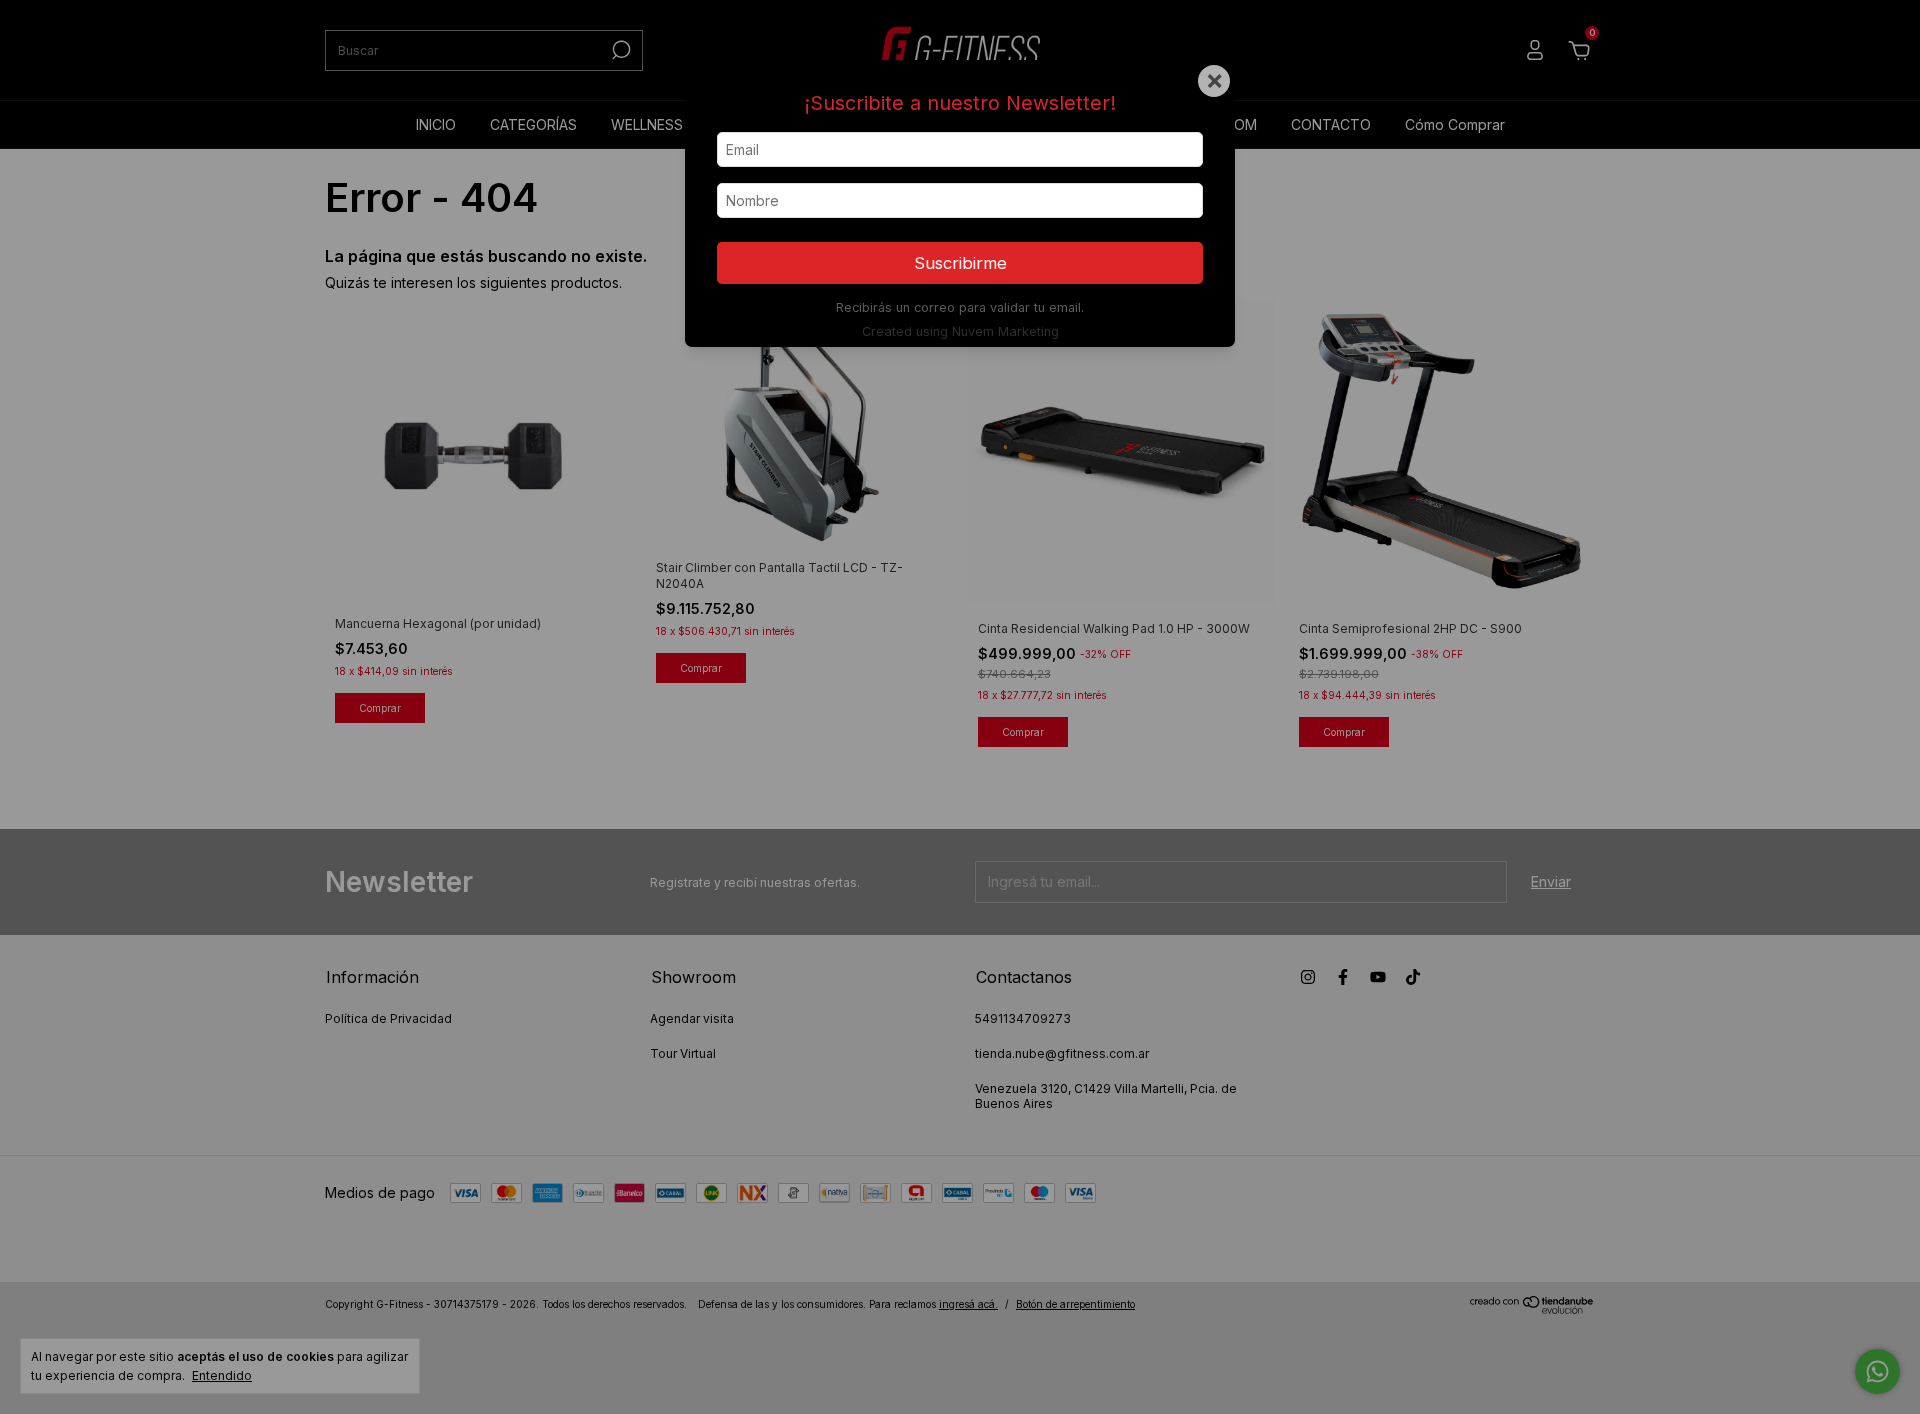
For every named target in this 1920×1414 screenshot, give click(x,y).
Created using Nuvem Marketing (960, 331)
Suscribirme (960, 263)
